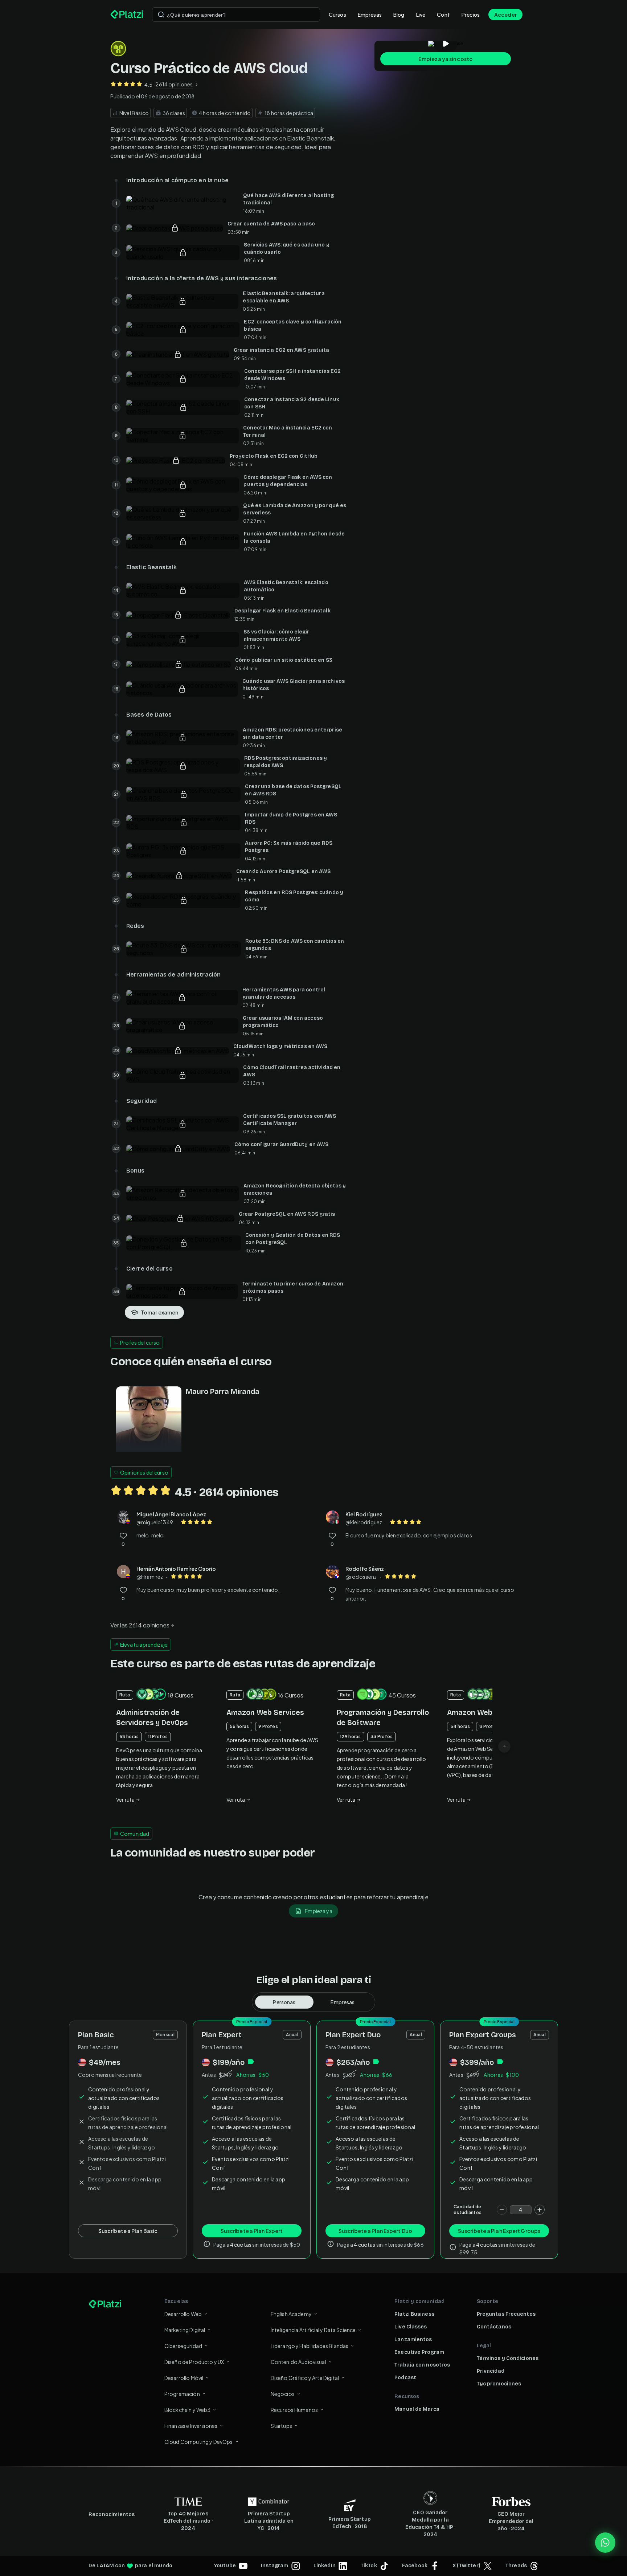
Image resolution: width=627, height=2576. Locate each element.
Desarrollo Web (183, 2314)
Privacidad (491, 2371)
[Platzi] (127, 15)
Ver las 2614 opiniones (140, 1625)
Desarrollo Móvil (184, 2378)
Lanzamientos (413, 2339)
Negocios (283, 2394)
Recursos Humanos (294, 2410)
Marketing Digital (185, 2330)
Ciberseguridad (183, 2346)
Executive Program (419, 2352)
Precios (471, 15)
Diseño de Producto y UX (194, 2362)
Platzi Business (414, 2314)
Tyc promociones (499, 2384)
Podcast (405, 2378)
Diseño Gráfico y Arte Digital (305, 2378)
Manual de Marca (417, 2409)
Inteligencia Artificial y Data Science (313, 2330)
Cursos (337, 15)
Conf (443, 15)
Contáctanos (494, 2327)
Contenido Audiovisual (298, 2362)
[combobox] (236, 15)
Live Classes (411, 2327)
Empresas (370, 15)
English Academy (291, 2314)
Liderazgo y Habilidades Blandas (310, 2346)
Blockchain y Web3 (188, 2410)
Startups (281, 2426)
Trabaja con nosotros (422, 2365)
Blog (399, 15)
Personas (284, 2002)
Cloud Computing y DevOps (199, 2442)
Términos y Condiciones (508, 2358)
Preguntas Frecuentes (506, 2314)
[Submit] (161, 15)
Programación (182, 2394)
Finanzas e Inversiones (191, 2426)
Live (421, 15)
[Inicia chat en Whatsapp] (605, 2543)
